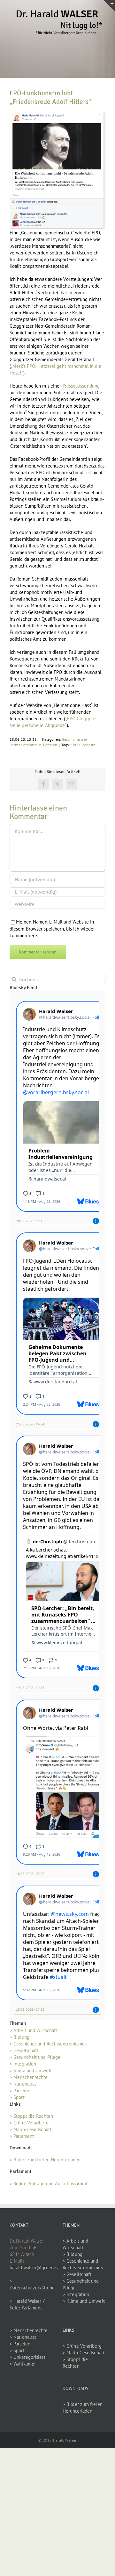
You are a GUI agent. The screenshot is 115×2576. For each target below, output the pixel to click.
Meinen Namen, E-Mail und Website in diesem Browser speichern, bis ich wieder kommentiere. (52, 929)
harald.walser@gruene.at (35, 2268)
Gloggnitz (87, 745)
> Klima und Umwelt (31, 2070)
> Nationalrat (23, 2084)
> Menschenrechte (29, 2077)
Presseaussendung (81, 386)
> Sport (17, 2097)
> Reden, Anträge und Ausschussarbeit (49, 2184)
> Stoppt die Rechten (31, 2116)
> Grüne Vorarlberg (29, 2123)
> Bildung (19, 2037)
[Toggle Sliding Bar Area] (109, 6)
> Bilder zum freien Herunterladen (45, 2160)
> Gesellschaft (24, 2050)
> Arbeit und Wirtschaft (33, 2030)
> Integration (23, 2064)
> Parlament (22, 2136)
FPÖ (74, 745)
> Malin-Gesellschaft (31, 2129)
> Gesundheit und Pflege (35, 2057)
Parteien (50, 745)
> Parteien (20, 2091)
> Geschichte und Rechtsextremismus (48, 2044)
